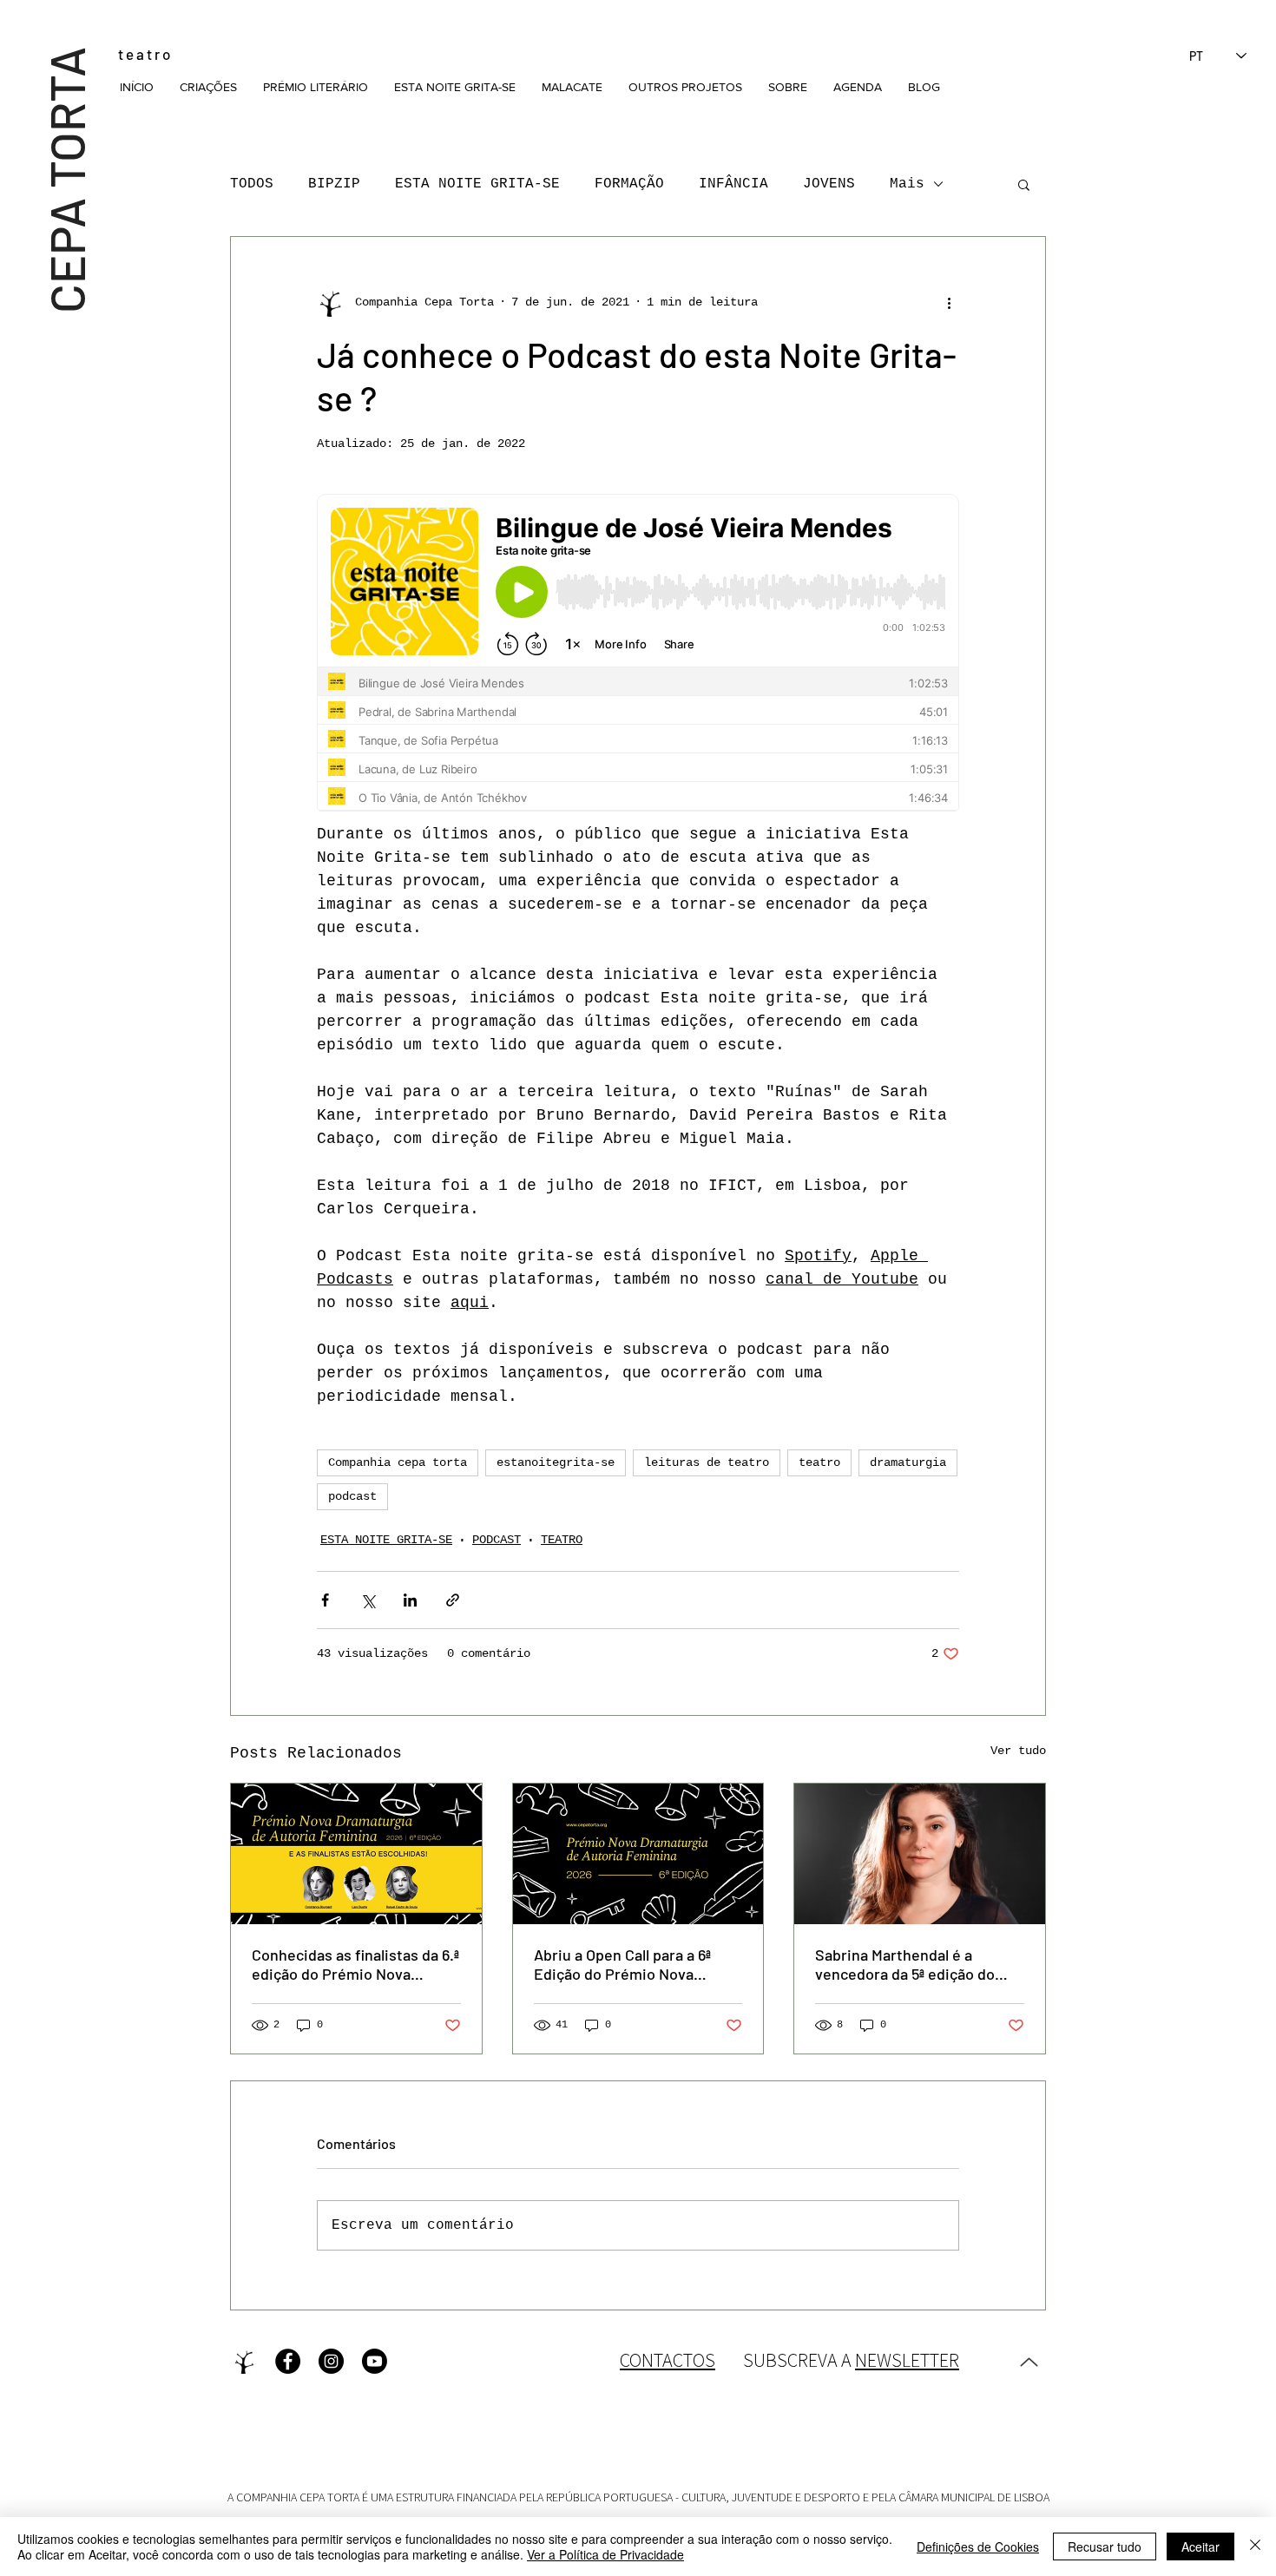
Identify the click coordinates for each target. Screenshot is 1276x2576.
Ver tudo (1018, 1751)
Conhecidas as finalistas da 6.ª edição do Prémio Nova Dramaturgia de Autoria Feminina (355, 1964)
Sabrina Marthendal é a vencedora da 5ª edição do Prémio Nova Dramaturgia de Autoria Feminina (914, 1964)
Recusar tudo (1105, 2546)
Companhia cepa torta (398, 1462)
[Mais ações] (949, 303)
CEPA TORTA (66, 179)
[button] (208, 87)
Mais (907, 184)
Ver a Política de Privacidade (605, 2554)
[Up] (1029, 2362)
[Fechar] (1255, 2546)
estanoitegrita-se (556, 1462)
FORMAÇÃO (629, 184)
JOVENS (829, 184)
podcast (352, 1496)
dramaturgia (908, 1462)
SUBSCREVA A (851, 2360)
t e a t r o (144, 54)
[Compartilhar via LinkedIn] (410, 1600)
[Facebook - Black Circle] (288, 2361)
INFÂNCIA (733, 184)
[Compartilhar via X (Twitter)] (368, 1600)
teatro (819, 1462)
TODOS (252, 184)
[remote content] (638, 658)
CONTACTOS (668, 2360)
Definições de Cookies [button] (978, 2546)
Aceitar (1200, 2546)
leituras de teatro (707, 1462)
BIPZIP (334, 184)
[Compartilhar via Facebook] (325, 1600)
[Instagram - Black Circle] (331, 2361)
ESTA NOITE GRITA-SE (477, 184)
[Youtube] (375, 2361)
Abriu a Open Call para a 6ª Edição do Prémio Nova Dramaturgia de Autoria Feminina (622, 1964)
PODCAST (497, 1540)
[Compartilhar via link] (453, 1600)
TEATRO (562, 1540)
